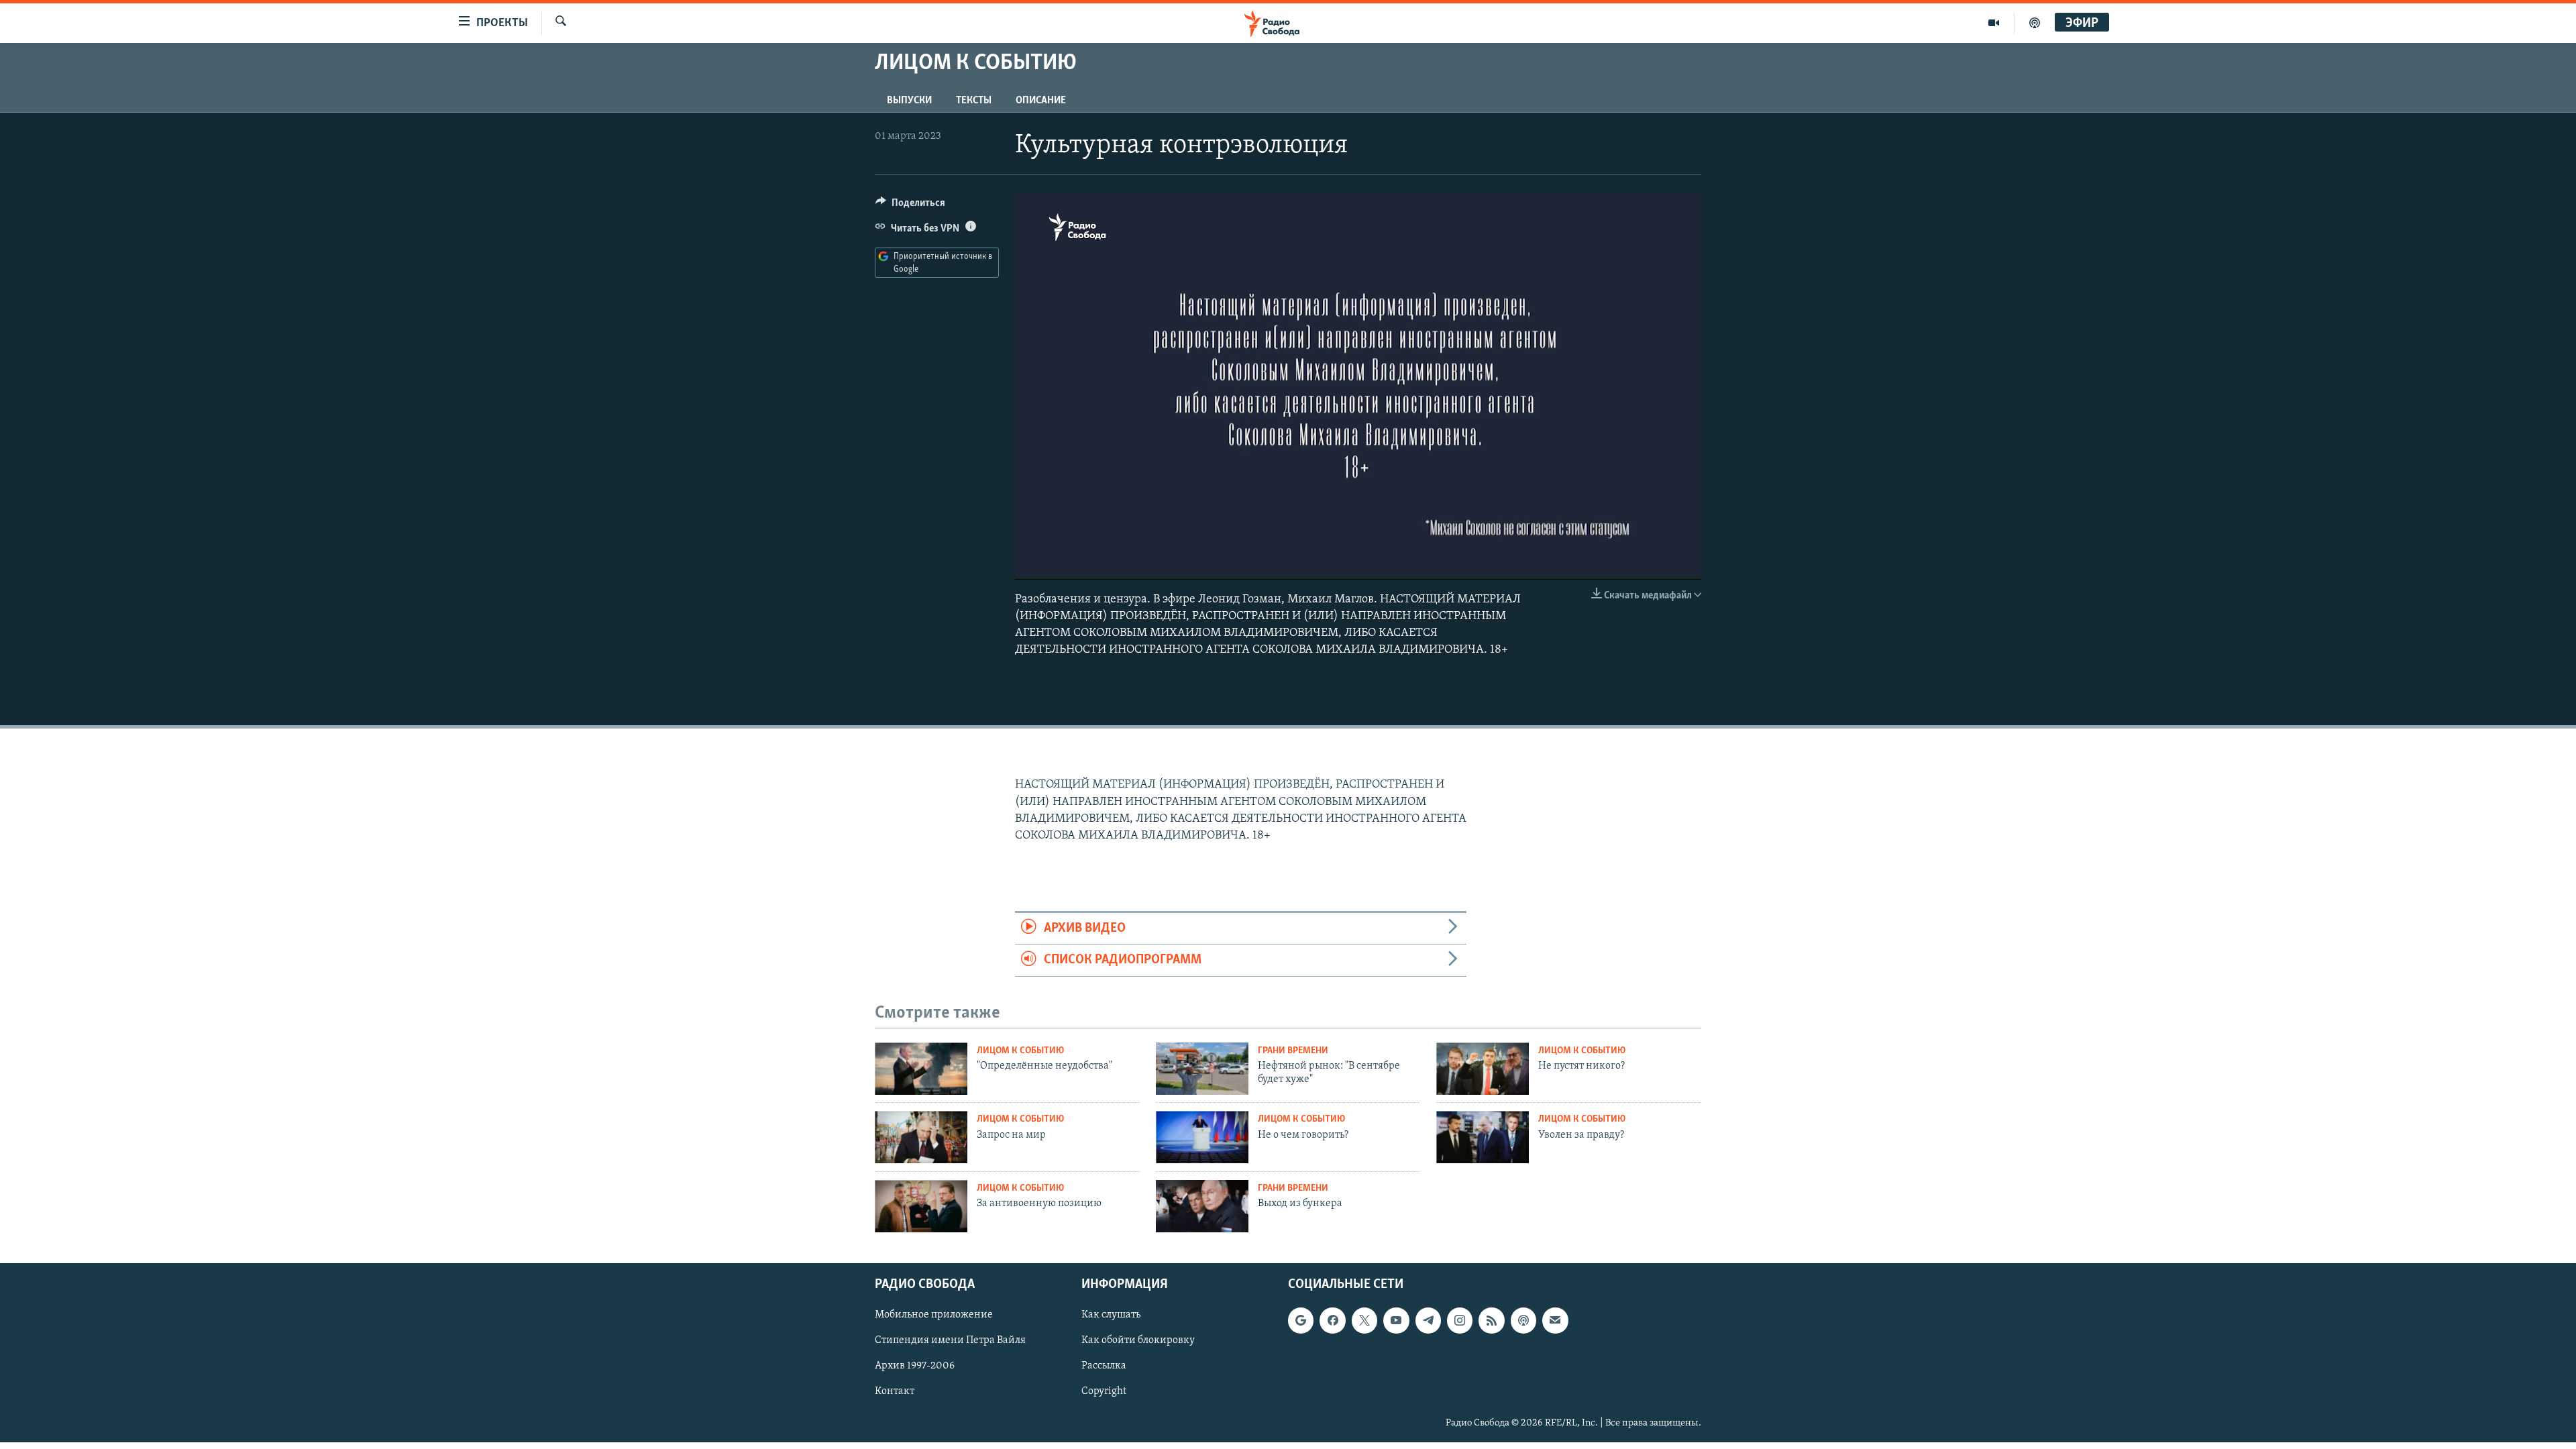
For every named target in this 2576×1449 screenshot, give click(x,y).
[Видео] (1994, 23)
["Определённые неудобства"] (921, 1069)
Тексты (974, 101)
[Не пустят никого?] (1483, 1069)
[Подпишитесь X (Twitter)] (1364, 1320)
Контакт (895, 1391)
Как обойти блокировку (1138, 1340)
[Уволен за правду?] (1483, 1137)
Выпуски (909, 101)
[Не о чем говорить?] (1202, 1137)
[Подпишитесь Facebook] (1332, 1320)
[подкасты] (2035, 23)
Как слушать (1111, 1315)
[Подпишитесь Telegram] (1428, 1320)
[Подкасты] (1523, 1320)
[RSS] (1491, 1320)
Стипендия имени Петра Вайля (950, 1340)
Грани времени (1293, 1051)
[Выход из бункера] (1202, 1206)
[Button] (910, 206)
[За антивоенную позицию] (921, 1206)
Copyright (1104, 1391)
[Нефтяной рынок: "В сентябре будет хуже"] (1202, 1069)
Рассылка (1104, 1366)
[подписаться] (1555, 1320)
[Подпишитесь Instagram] (1460, 1320)
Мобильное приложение (934, 1315)
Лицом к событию (1020, 1051)
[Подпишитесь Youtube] (1396, 1320)
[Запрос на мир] (921, 1137)
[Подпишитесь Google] (1301, 1320)
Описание (1041, 101)
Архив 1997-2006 (915, 1366)
